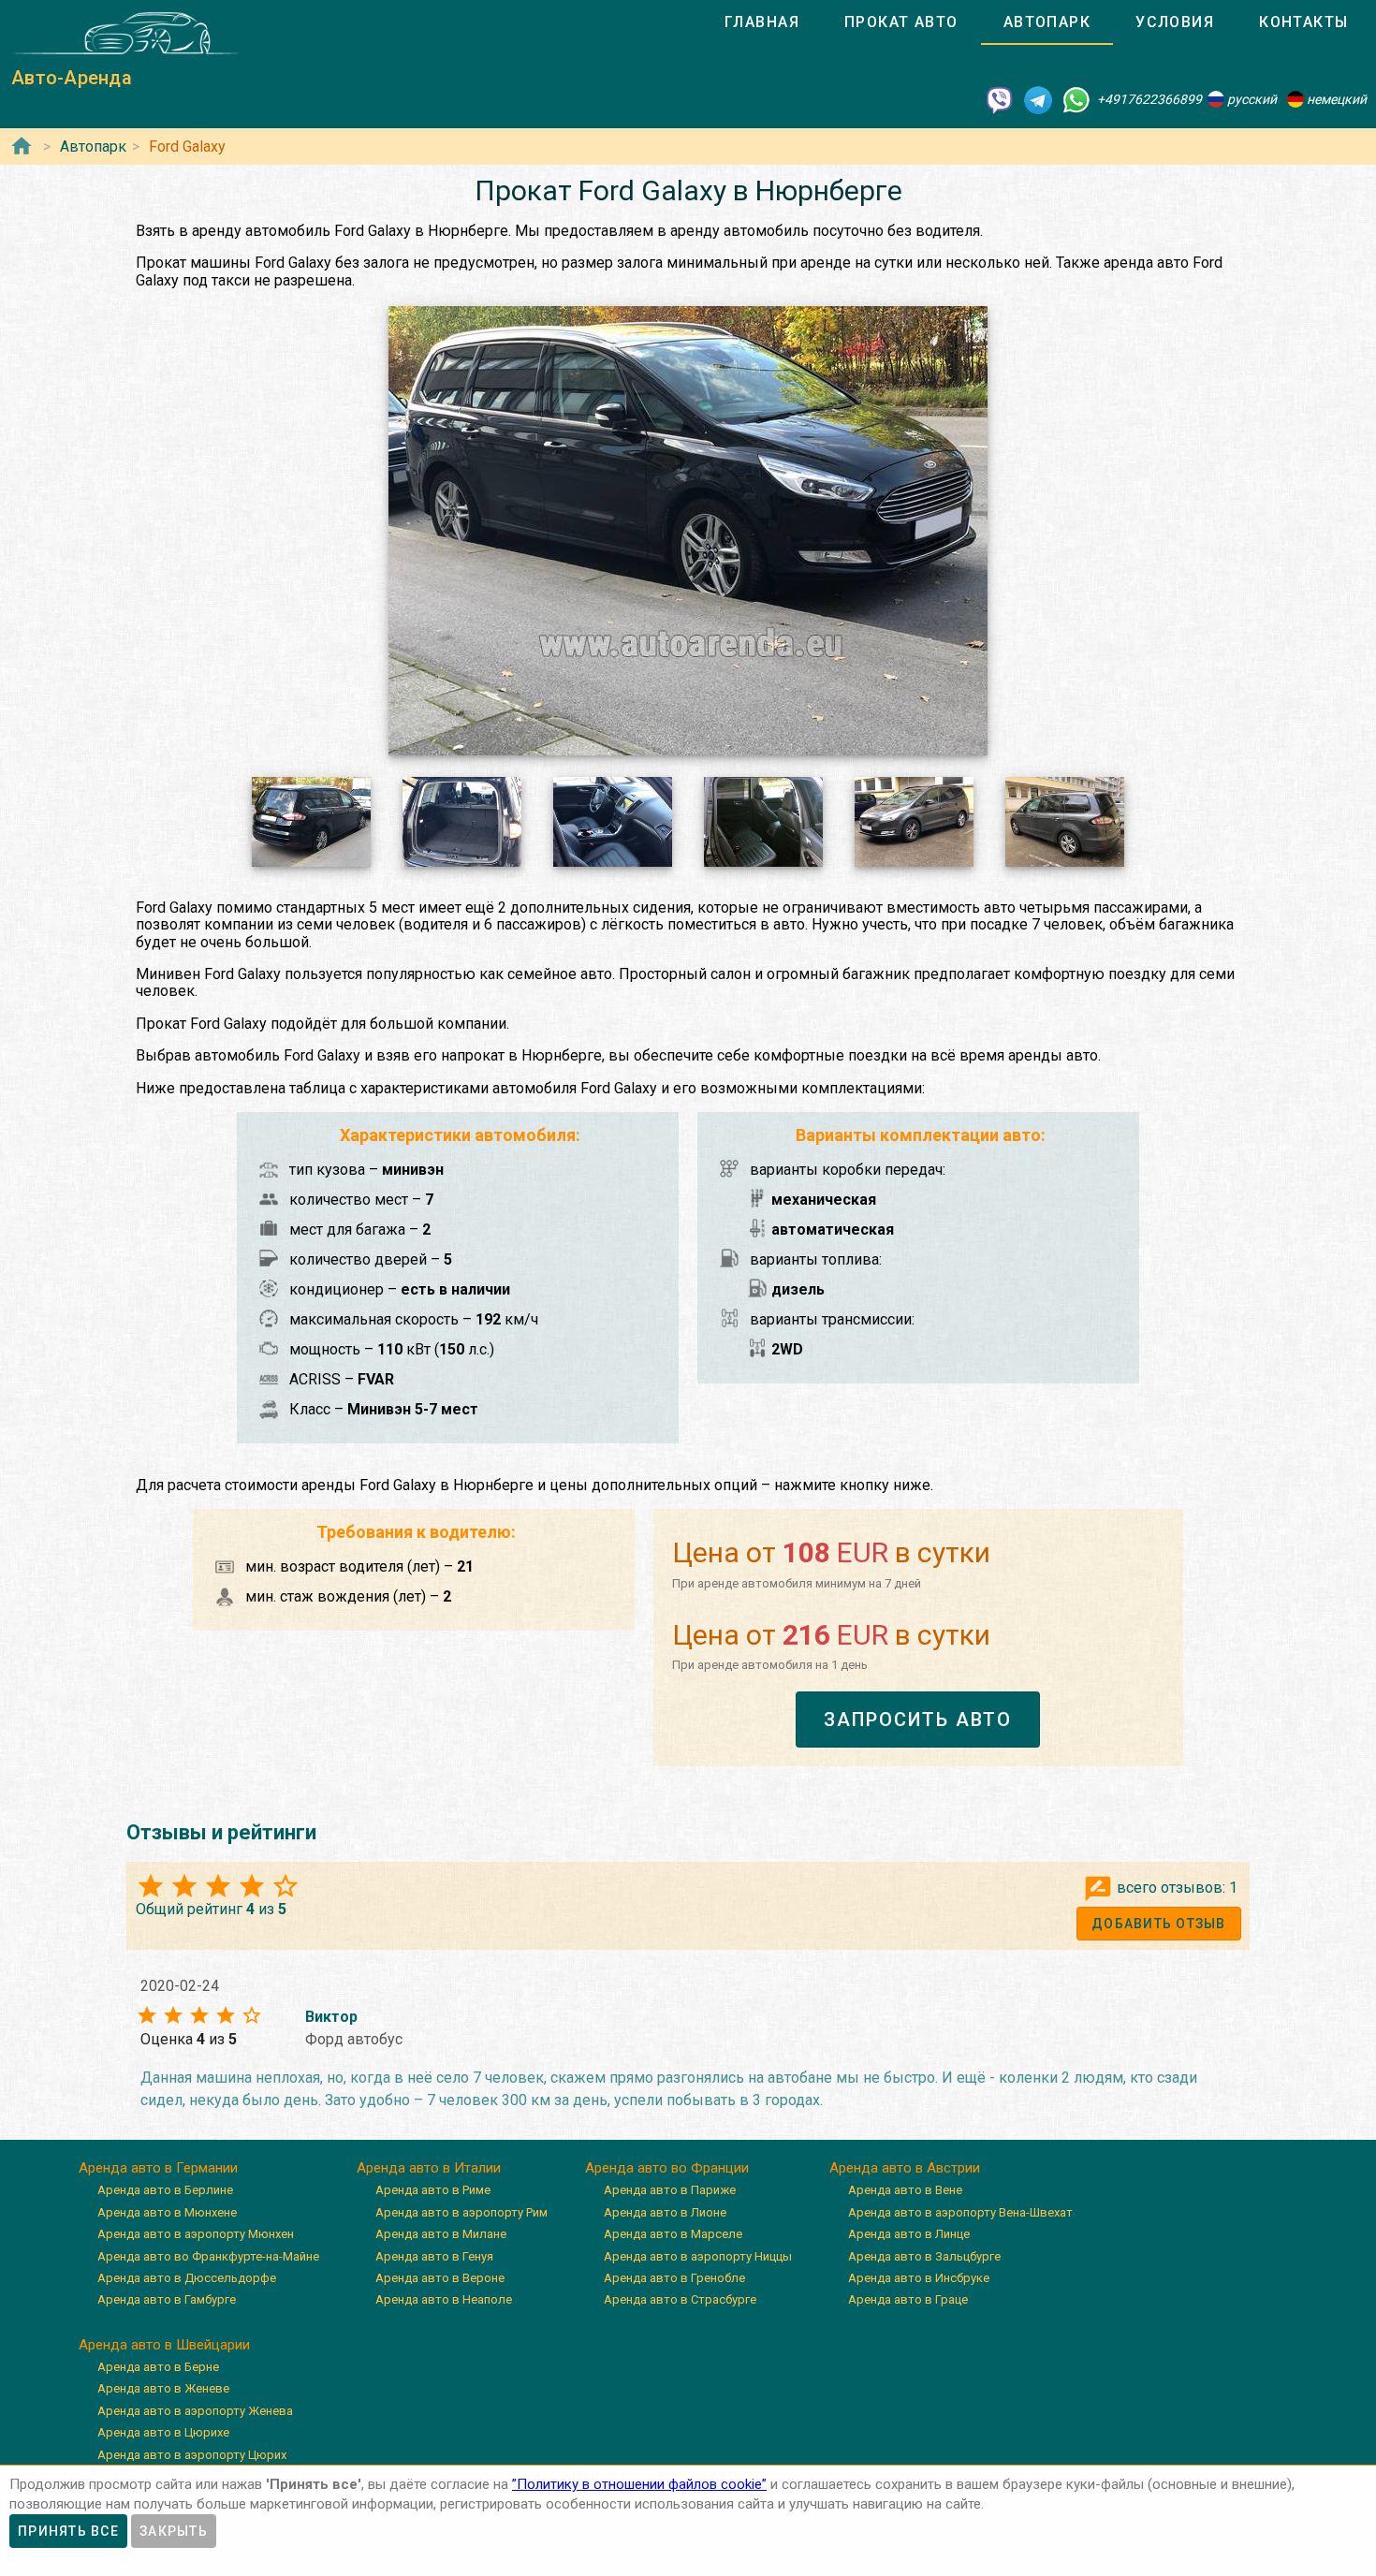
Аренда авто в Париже (670, 2190)
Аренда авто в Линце (909, 2234)
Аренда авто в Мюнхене (167, 2212)
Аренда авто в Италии (429, 2168)
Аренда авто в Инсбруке (919, 2278)
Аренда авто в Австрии (905, 2168)
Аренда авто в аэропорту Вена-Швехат (960, 2212)
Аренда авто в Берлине (165, 2190)
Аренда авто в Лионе (665, 2212)
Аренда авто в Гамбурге (167, 2299)
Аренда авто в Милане (441, 2234)
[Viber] (1000, 99)
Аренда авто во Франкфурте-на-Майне (208, 2256)
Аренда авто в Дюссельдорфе (187, 2278)
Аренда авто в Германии (158, 2168)
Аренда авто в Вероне (440, 2278)
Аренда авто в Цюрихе (163, 2432)
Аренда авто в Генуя (434, 2256)
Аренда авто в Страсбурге (680, 2299)
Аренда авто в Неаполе (444, 2299)
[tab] (762, 22)
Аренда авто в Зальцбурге (924, 2256)
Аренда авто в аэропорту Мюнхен (196, 2234)
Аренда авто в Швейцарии (164, 2345)
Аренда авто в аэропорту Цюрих (192, 2455)
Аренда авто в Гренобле (674, 2278)
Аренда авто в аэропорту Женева (195, 2411)
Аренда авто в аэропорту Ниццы (698, 2256)
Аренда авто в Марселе (673, 2234)
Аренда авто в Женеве (163, 2388)
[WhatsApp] (1076, 99)
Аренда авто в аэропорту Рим (461, 2212)
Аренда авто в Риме (433, 2190)
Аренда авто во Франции (667, 2168)
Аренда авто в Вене (905, 2190)
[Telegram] (1038, 99)
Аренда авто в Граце (908, 2299)
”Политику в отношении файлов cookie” (639, 2484)
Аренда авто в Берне (158, 2367)
